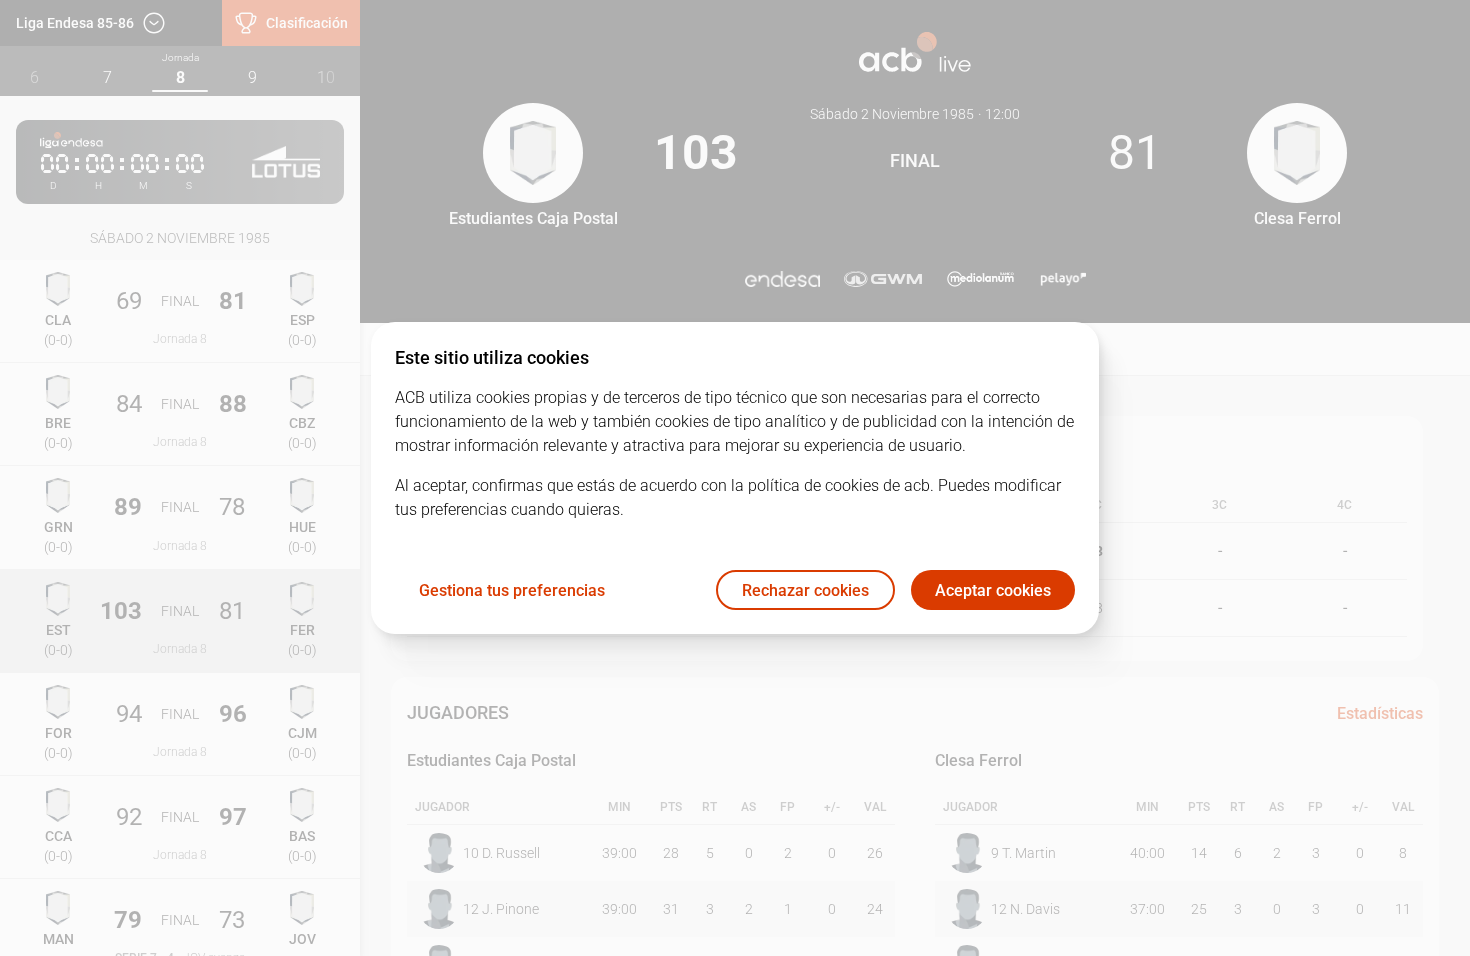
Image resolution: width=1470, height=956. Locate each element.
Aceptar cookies (993, 590)
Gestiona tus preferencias (512, 590)
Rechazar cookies (805, 590)
